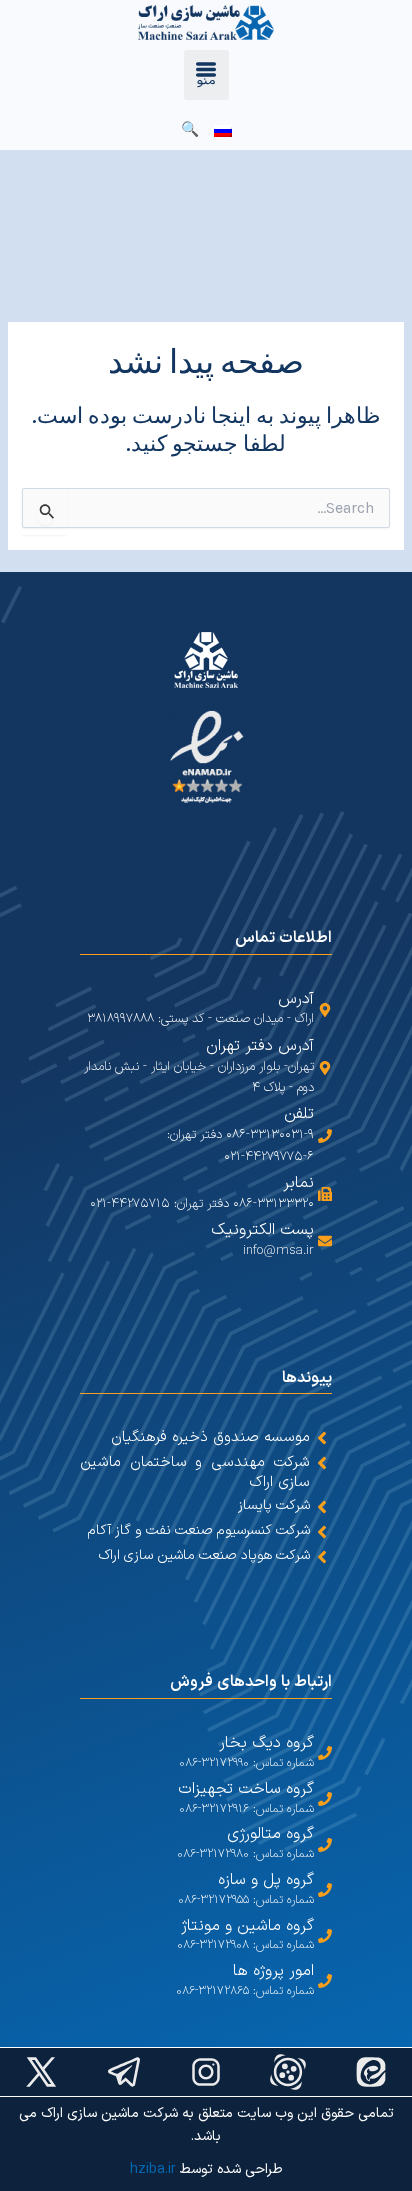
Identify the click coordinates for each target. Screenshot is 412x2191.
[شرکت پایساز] (322, 1507)
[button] (206, 75)
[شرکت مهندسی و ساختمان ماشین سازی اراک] (322, 1463)
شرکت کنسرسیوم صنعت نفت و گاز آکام (199, 1530)
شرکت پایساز (274, 1505)
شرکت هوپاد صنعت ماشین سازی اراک (204, 1555)
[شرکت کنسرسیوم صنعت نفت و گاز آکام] (322, 1532)
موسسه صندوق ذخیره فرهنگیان (210, 1437)
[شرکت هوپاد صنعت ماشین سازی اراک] (322, 1557)
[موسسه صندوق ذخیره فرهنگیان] (322, 1438)
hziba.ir (153, 2169)
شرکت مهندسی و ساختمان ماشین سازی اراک (195, 1472)
